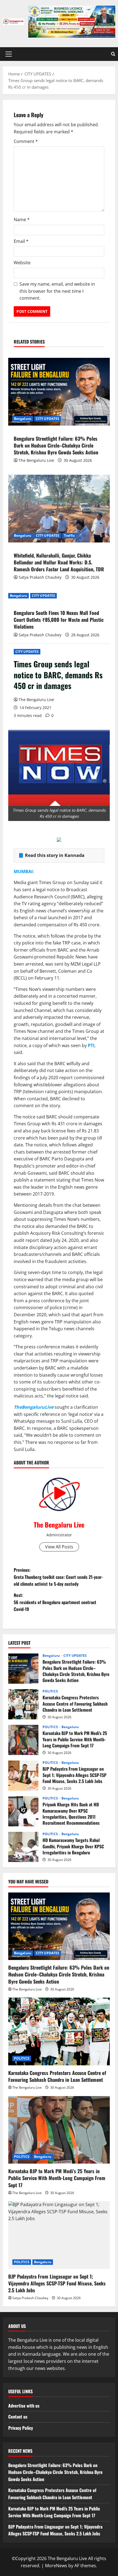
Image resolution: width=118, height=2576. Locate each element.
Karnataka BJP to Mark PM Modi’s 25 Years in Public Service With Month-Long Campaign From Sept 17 (23, 1740)
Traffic (69, 535)
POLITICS (50, 1691)
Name (22, 220)
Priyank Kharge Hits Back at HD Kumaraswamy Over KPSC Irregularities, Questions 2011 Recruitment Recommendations (23, 1811)
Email (21, 241)
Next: (55, 1602)
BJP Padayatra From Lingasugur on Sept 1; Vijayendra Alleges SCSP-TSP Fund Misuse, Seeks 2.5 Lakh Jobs (23, 1776)
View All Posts (59, 1547)
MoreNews (56, 2566)
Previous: (58, 1577)
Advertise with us (24, 2406)
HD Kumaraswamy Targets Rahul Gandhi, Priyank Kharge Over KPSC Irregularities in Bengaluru (23, 1847)
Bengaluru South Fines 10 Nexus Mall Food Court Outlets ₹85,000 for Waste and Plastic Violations (59, 620)
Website (22, 263)
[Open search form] (113, 54)
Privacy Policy (21, 2428)
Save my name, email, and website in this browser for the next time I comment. (57, 291)
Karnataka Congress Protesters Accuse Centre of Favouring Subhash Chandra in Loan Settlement (23, 1704)
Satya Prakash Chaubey (40, 577)
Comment (26, 141)
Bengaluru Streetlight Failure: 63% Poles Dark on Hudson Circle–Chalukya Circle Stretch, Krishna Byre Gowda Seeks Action (56, 445)
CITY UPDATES (27, 652)
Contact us (18, 2417)
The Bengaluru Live (36, 700)
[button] (9, 54)
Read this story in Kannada (55, 855)
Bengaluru (23, 419)
